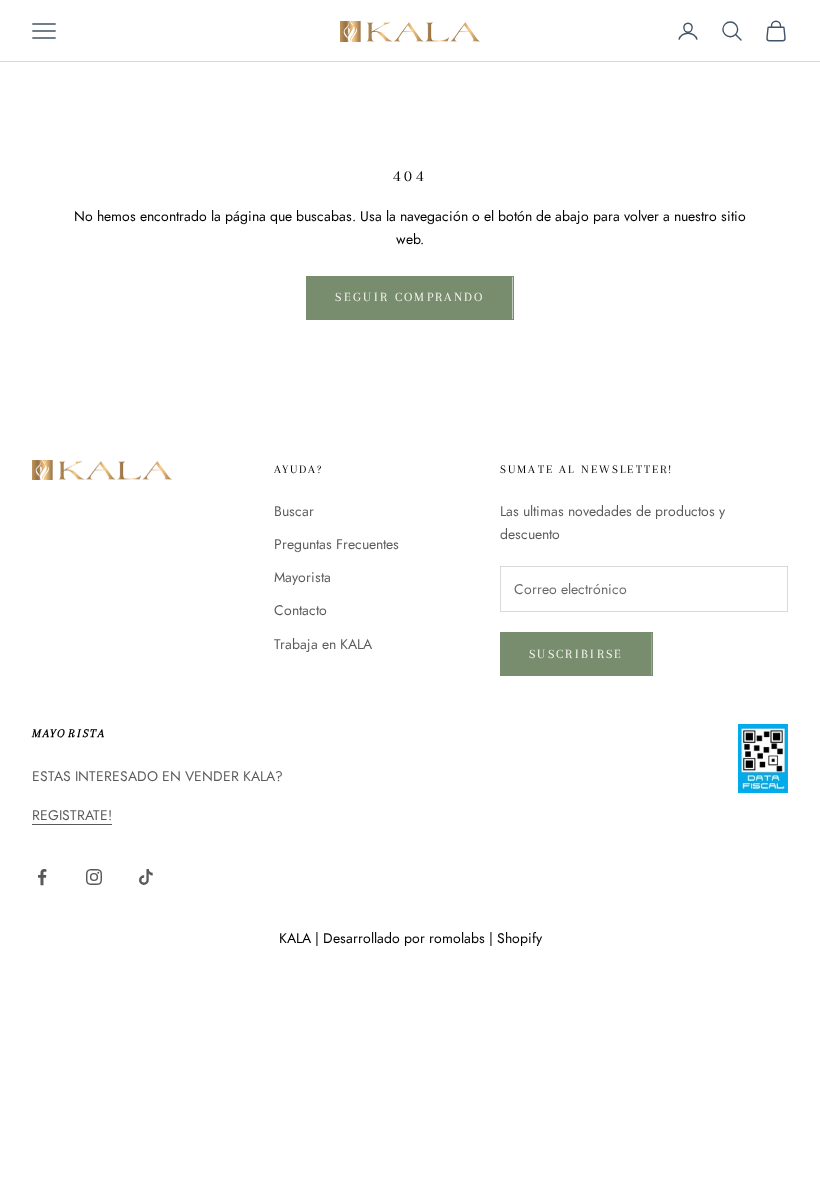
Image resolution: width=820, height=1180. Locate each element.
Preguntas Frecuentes (336, 544)
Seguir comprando (409, 297)
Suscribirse (576, 654)
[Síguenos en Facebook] (42, 877)
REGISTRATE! (72, 815)
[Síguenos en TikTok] (146, 877)
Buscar (294, 511)
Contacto (300, 610)
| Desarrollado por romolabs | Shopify (428, 938)
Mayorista (302, 577)
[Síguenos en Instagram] (94, 877)
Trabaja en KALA (323, 644)
